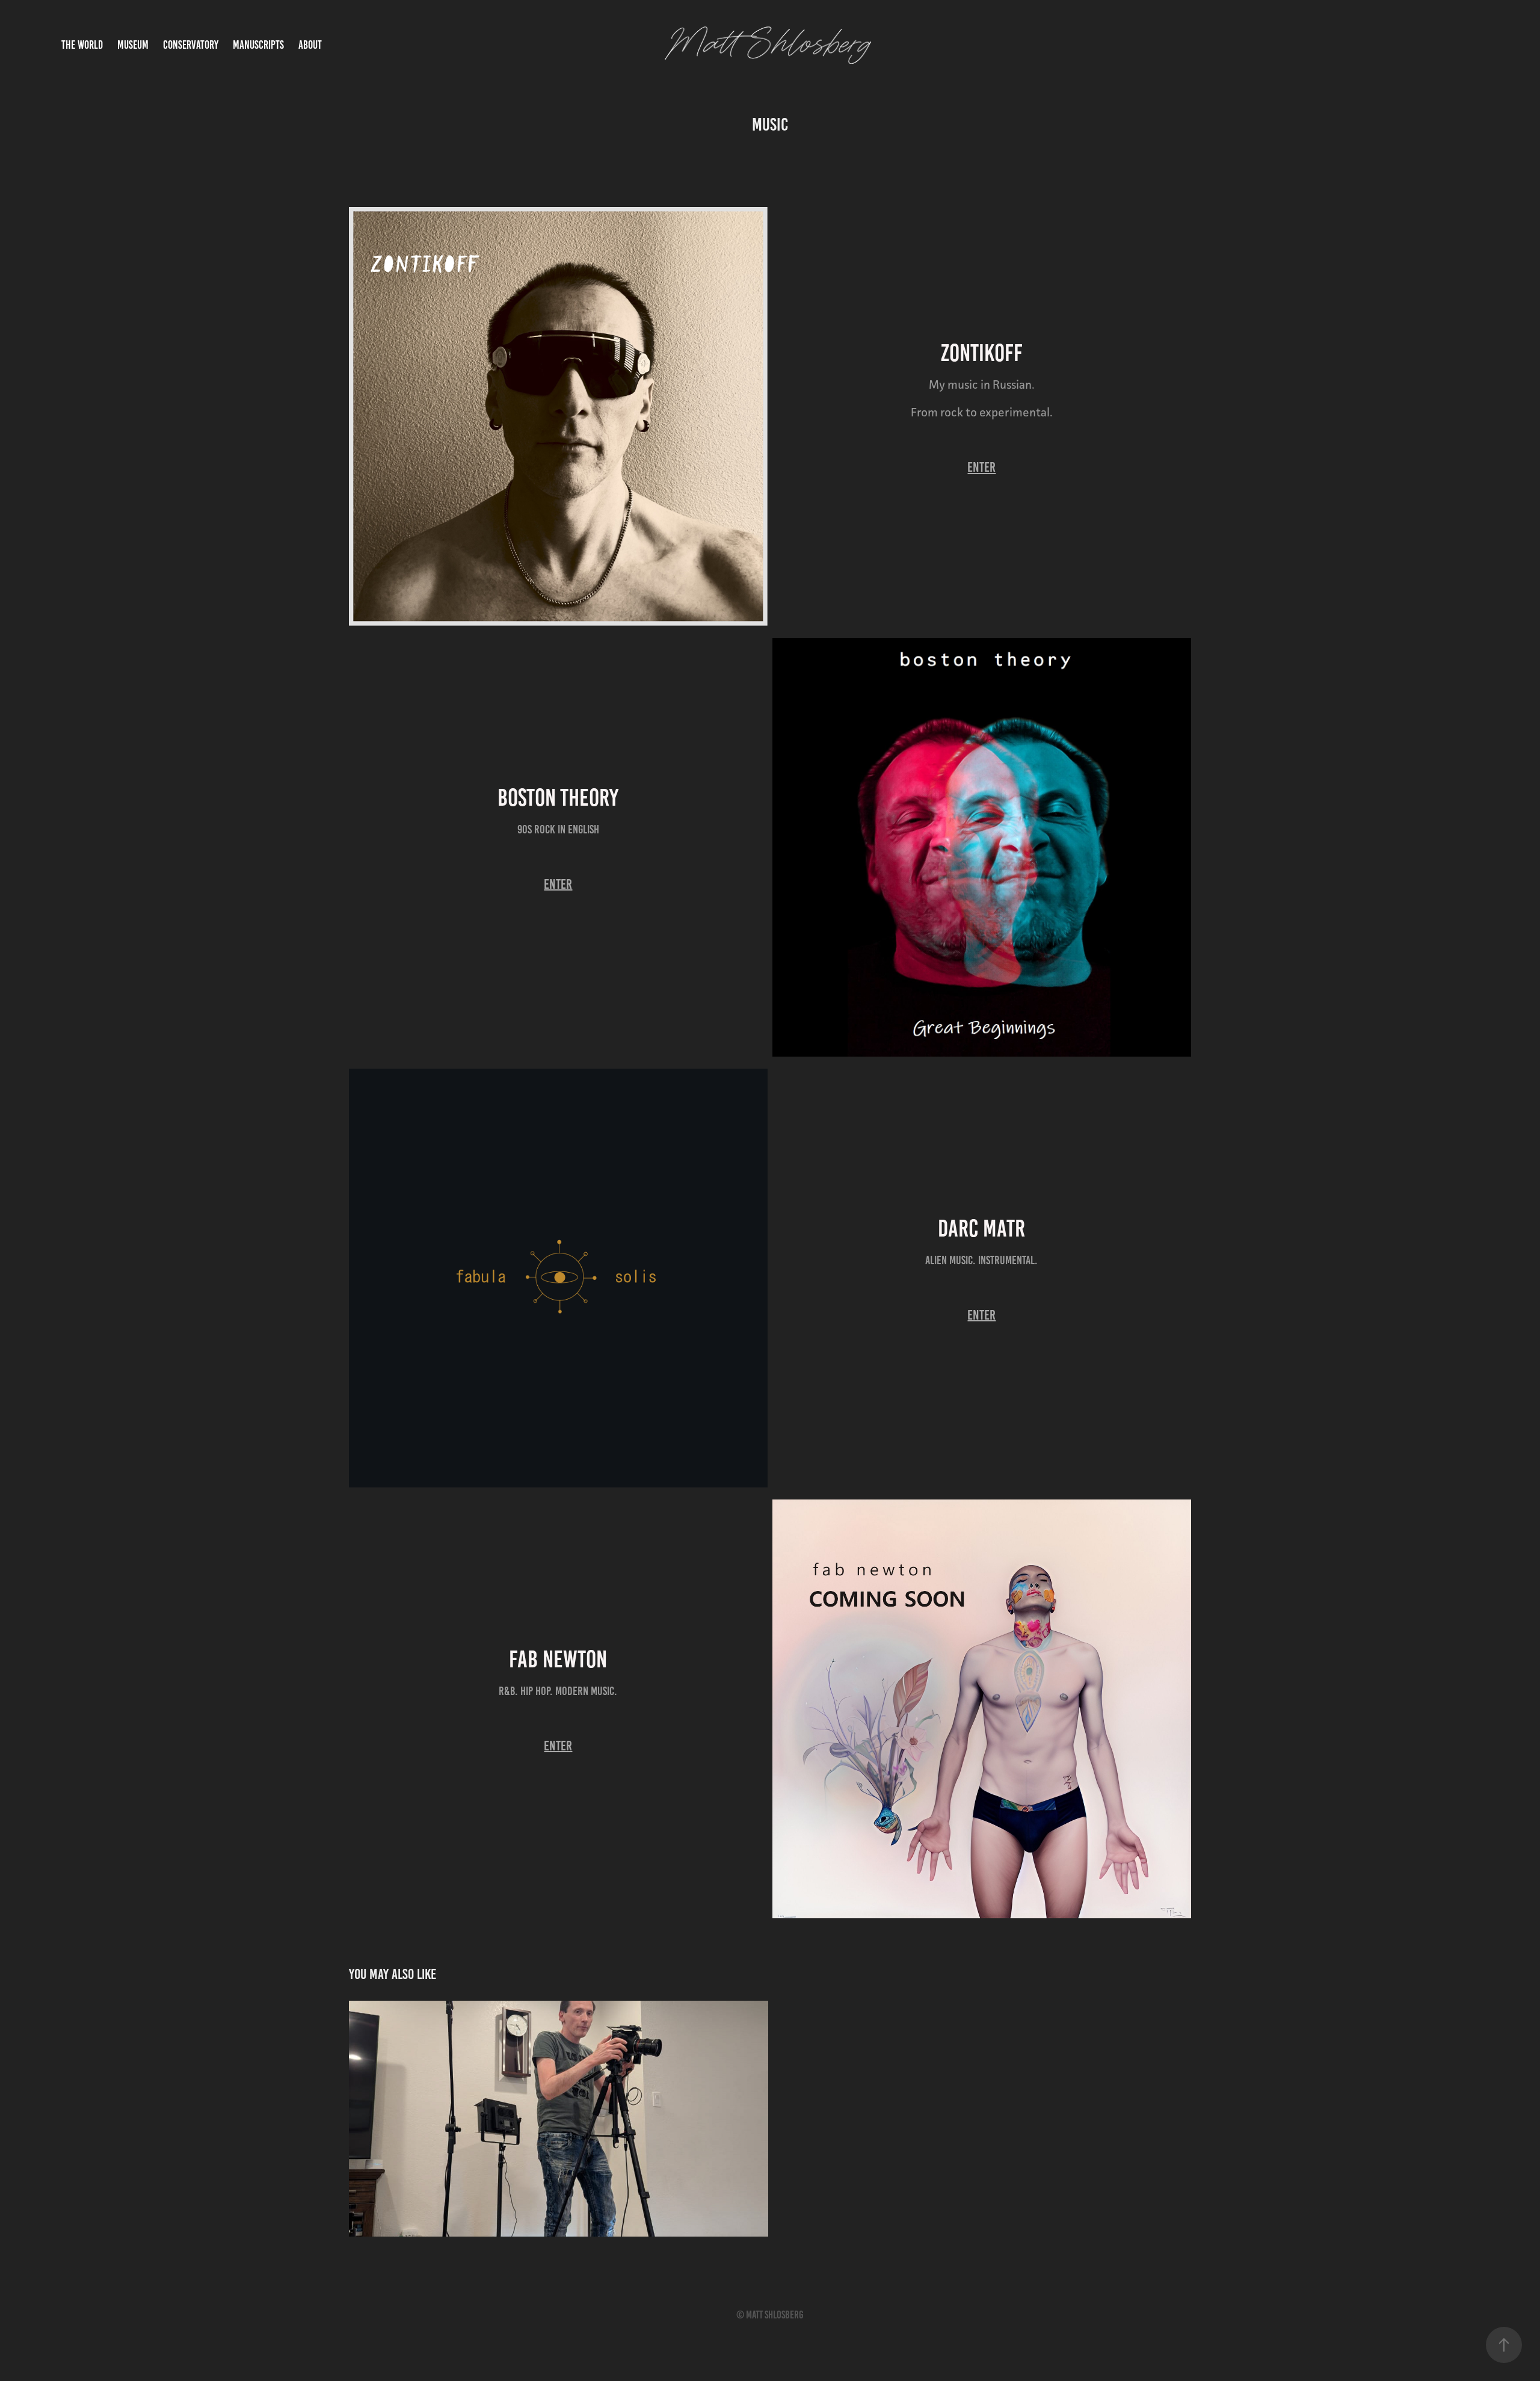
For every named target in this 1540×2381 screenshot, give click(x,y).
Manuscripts (258, 45)
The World (82, 45)
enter (981, 467)
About (310, 45)
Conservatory (191, 45)
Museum (133, 45)
